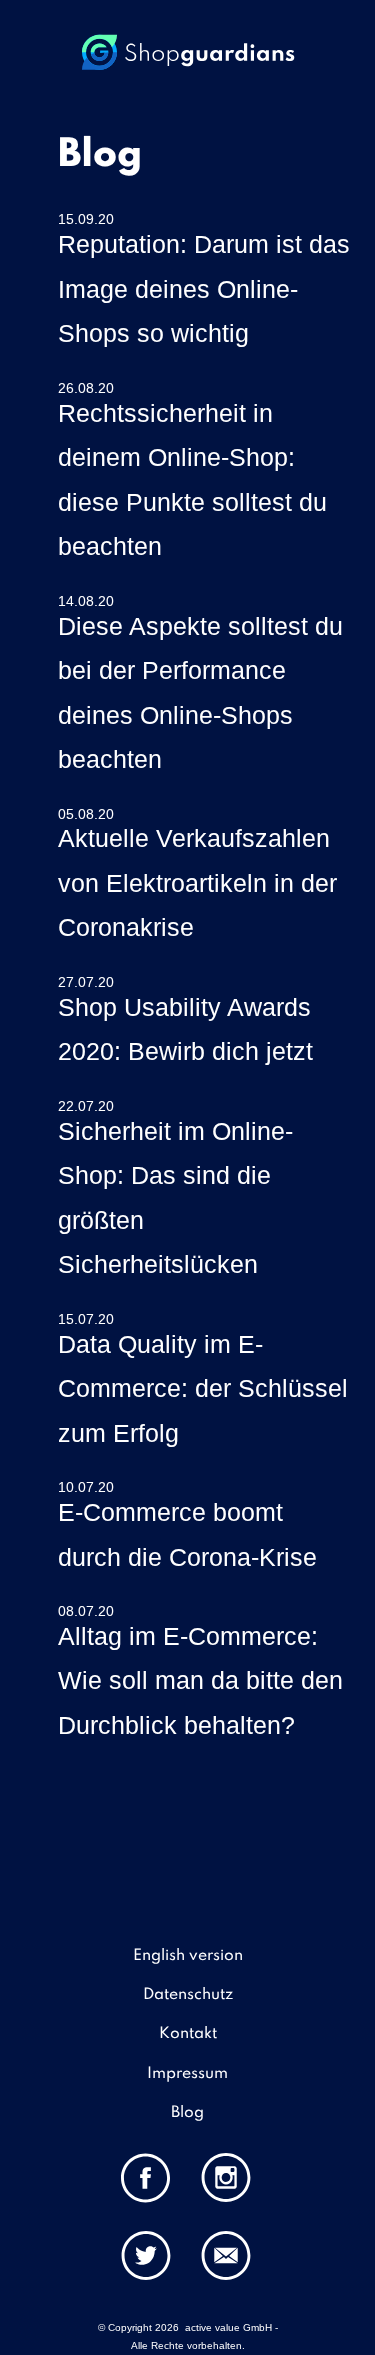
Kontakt (188, 2034)
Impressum (187, 2074)
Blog (187, 2113)
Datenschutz (188, 1995)
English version (188, 1956)
